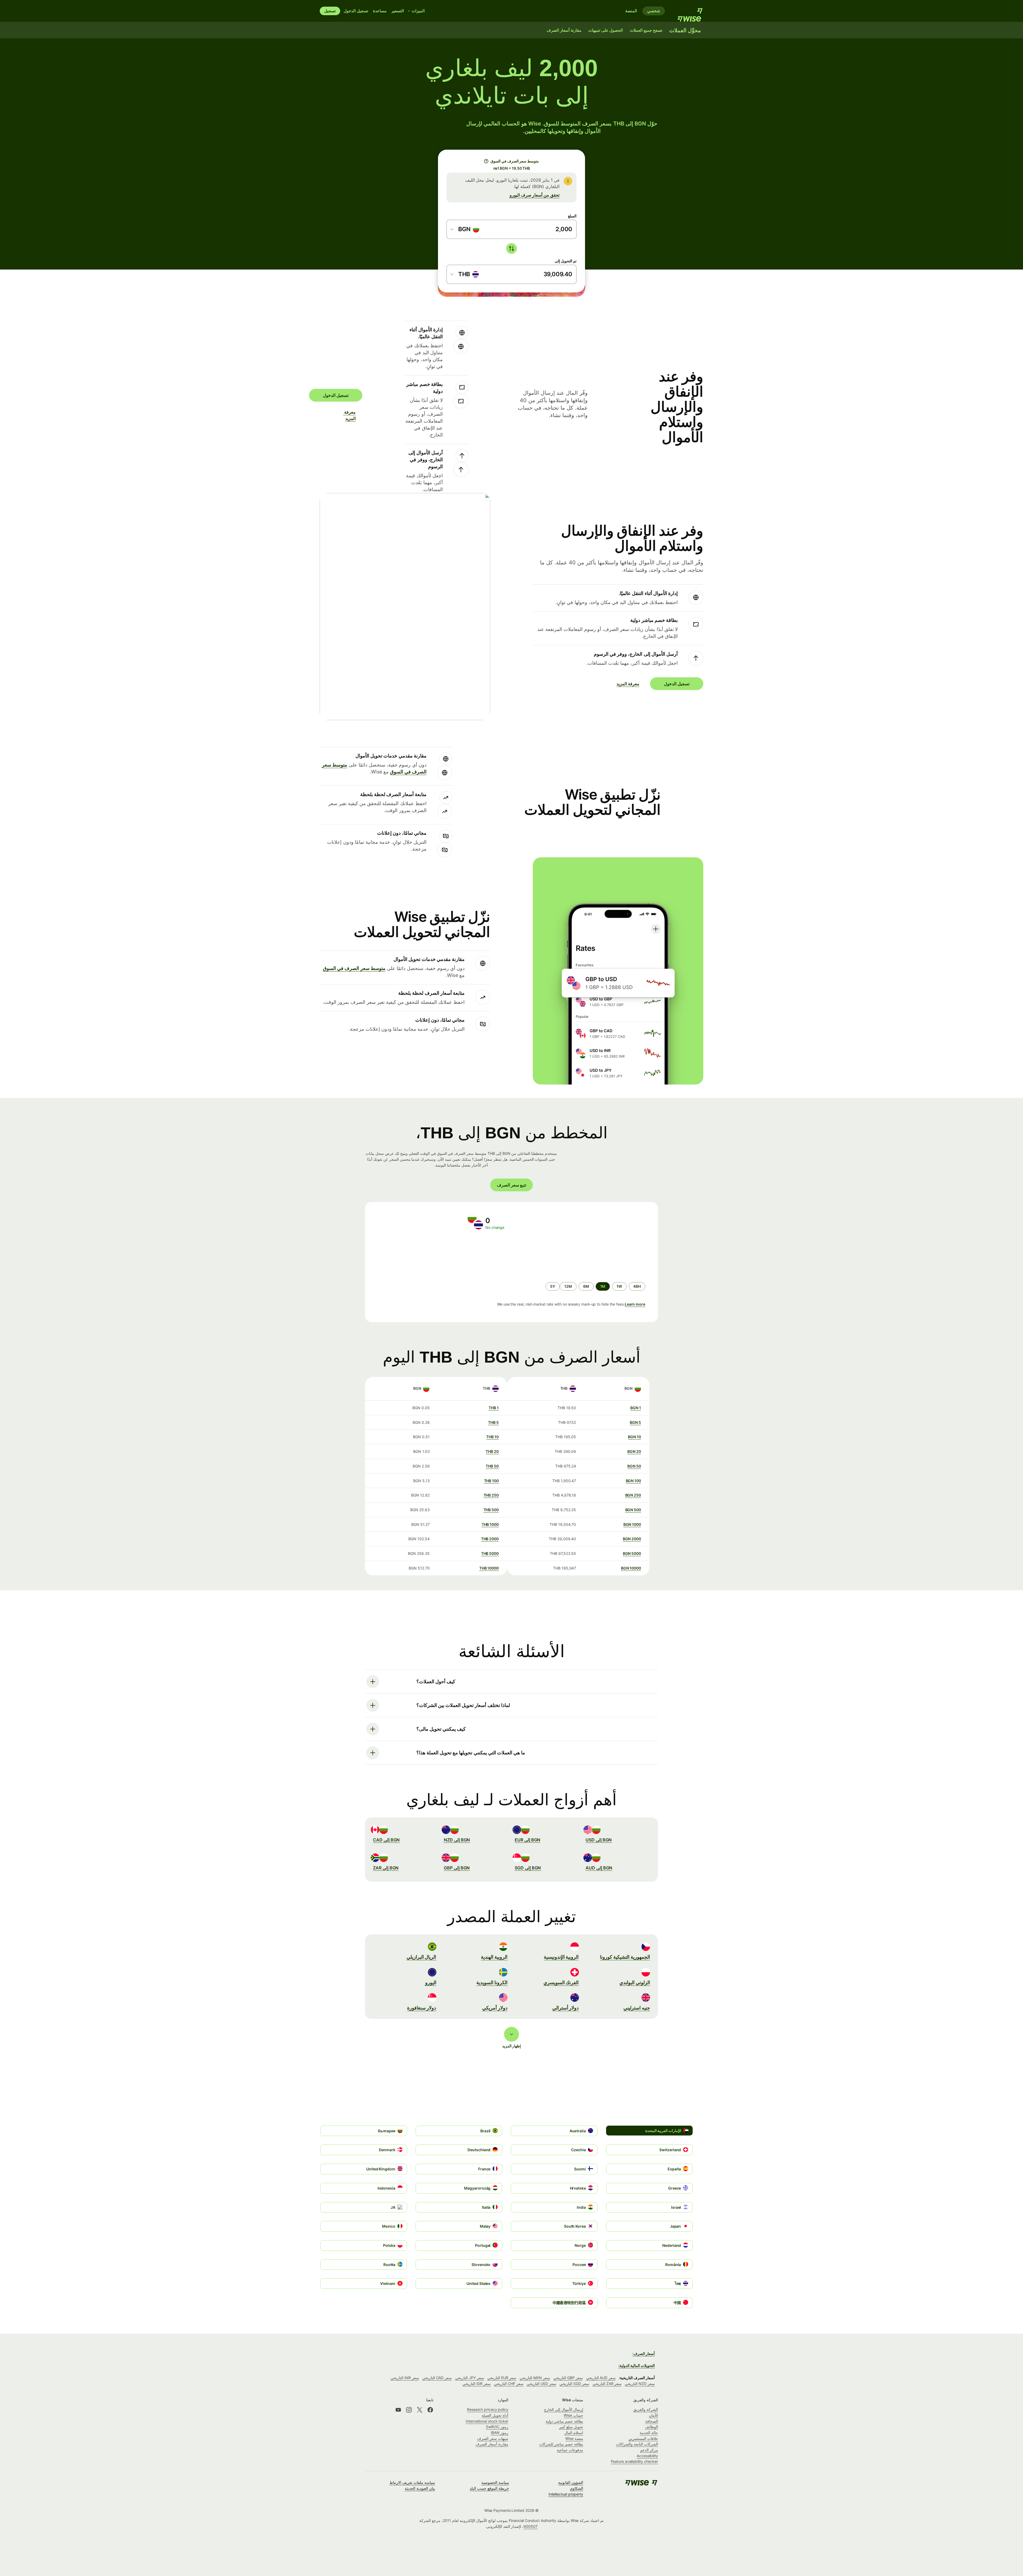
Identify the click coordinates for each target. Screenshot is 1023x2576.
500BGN (633, 1510)
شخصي (654, 11)
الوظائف (651, 2427)
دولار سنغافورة (422, 2008)
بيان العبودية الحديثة (420, 2488)
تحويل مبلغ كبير (571, 2427)
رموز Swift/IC (497, 2427)
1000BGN (632, 1524)
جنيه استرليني (637, 2008)
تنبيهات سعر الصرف (493, 2438)
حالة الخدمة (649, 2433)
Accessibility (647, 2456)
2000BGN (632, 1539)
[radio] (637, 1286)
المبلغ (572, 216)
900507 (531, 2526)
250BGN (633, 1495)
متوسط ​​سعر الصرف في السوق (354, 968)
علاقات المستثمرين (643, 2438)
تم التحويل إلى (566, 261)
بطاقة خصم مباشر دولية (564, 2421)
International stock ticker (487, 2421)
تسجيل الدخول (356, 11)
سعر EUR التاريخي (502, 2378)
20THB (492, 1451)
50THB (492, 1466)
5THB (493, 1422)
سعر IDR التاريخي (477, 2384)
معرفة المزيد (352, 415)
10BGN (634, 1437)
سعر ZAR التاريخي (607, 2384)
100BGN (633, 1481)
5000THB (490, 1553)
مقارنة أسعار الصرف (492, 2444)
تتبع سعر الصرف (511, 1185)
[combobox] (465, 229)
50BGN (634, 1466)
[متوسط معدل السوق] (486, 161)
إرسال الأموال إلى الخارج (564, 2409)
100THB (491, 1481)
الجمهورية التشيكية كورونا (625, 1957)
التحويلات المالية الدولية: (637, 2365)
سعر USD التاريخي (542, 2384)
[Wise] (687, 11)
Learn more (635, 1304)
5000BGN (632, 1553)
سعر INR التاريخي (405, 2378)
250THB (491, 1495)
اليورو (431, 1982)
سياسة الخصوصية (495, 2482)
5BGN (635, 1422)
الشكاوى (577, 2488)
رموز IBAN (500, 2433)
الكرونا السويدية (492, 1982)
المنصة (631, 11)
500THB (491, 1510)
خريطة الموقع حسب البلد (489, 2488)
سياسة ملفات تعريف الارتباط (412, 2482)
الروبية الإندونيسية (561, 1957)
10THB (492, 1437)
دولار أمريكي (495, 2008)
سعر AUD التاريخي (601, 2378)
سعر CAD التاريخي (437, 2378)
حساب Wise (573, 2415)
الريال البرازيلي (421, 1957)
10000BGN (631, 1568)
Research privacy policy (488, 2409)
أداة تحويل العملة (495, 2415)
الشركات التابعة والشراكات (637, 2444)
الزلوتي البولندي (635, 1982)
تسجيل (330, 11)
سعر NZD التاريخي (640, 2384)
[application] (416, 1256)
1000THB (490, 1524)
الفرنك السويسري (561, 1982)
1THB (494, 1408)
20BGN (634, 1451)
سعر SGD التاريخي (574, 2384)
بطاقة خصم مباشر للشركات (561, 2444)
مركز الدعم (649, 2450)
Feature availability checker (634, 2461)
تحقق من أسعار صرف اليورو (535, 195)
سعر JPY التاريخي (470, 2378)
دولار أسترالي (566, 2008)
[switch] (511, 248)
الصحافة (652, 2421)
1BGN (636, 1408)
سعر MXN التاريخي (535, 2378)
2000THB (490, 1539)
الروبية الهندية (494, 1957)
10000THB (489, 1568)
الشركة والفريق (646, 2409)
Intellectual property (566, 2494)
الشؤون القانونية (571, 2482)
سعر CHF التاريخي (509, 2384)
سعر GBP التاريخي (568, 2378)
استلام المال (574, 2433)
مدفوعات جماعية (570, 2450)
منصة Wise (574, 2438)
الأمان (653, 2415)
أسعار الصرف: (644, 2353)
